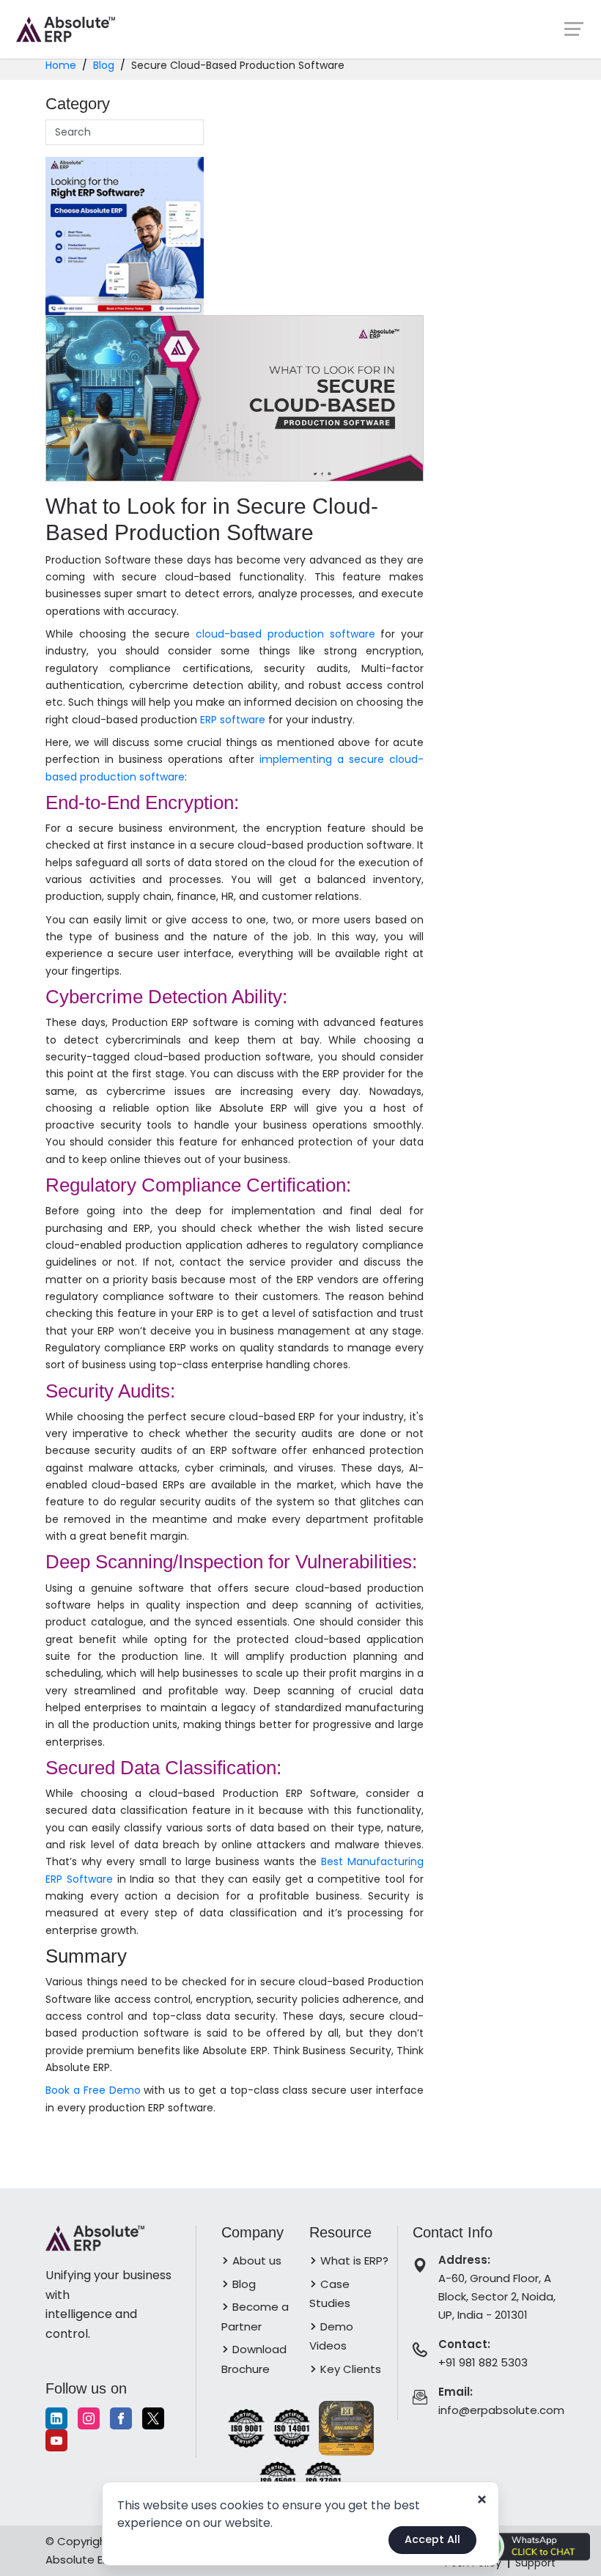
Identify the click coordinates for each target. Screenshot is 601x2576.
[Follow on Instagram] (89, 2418)
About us (255, 2261)
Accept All (432, 2539)
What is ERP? (353, 2261)
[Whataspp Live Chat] (529, 2546)
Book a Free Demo (93, 2090)
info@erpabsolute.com (501, 2410)
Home (61, 65)
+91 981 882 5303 (483, 2362)
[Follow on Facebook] (121, 2418)
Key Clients (349, 2369)
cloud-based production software (285, 634)
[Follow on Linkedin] (56, 2418)
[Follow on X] (153, 2418)
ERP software (233, 720)
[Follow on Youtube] (56, 2440)
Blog (104, 65)
